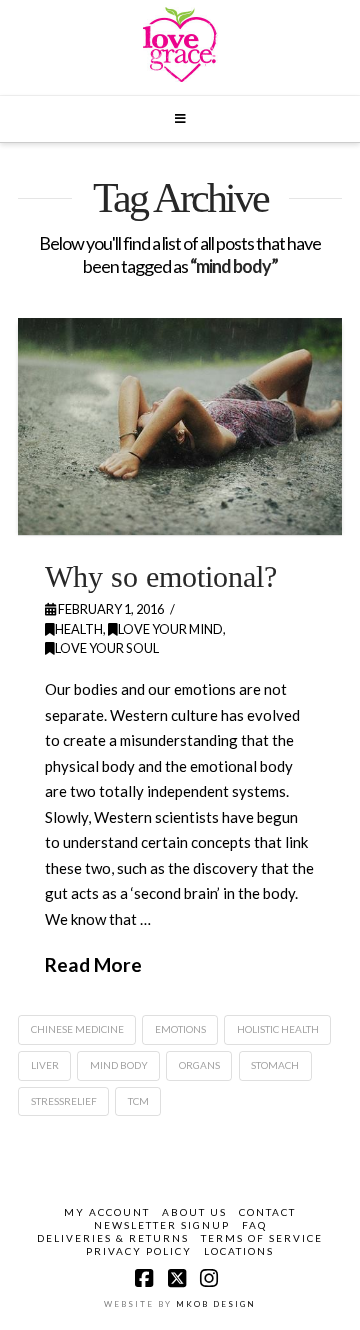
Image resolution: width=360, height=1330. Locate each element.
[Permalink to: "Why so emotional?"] (180, 426)
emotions (180, 1029)
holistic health (278, 1029)
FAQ (254, 1225)
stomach (275, 1065)
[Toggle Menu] (180, 119)
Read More (93, 964)
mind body (119, 1065)
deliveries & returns (113, 1238)
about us (194, 1212)
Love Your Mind (170, 629)
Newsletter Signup (162, 1225)
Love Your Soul (107, 648)
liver (45, 1065)
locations (239, 1251)
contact (267, 1212)
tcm (138, 1101)
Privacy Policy (139, 1251)
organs (199, 1065)
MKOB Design (216, 1304)
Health (79, 629)
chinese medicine (77, 1029)
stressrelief (64, 1101)
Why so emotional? (161, 576)
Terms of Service (262, 1238)
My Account (107, 1212)
